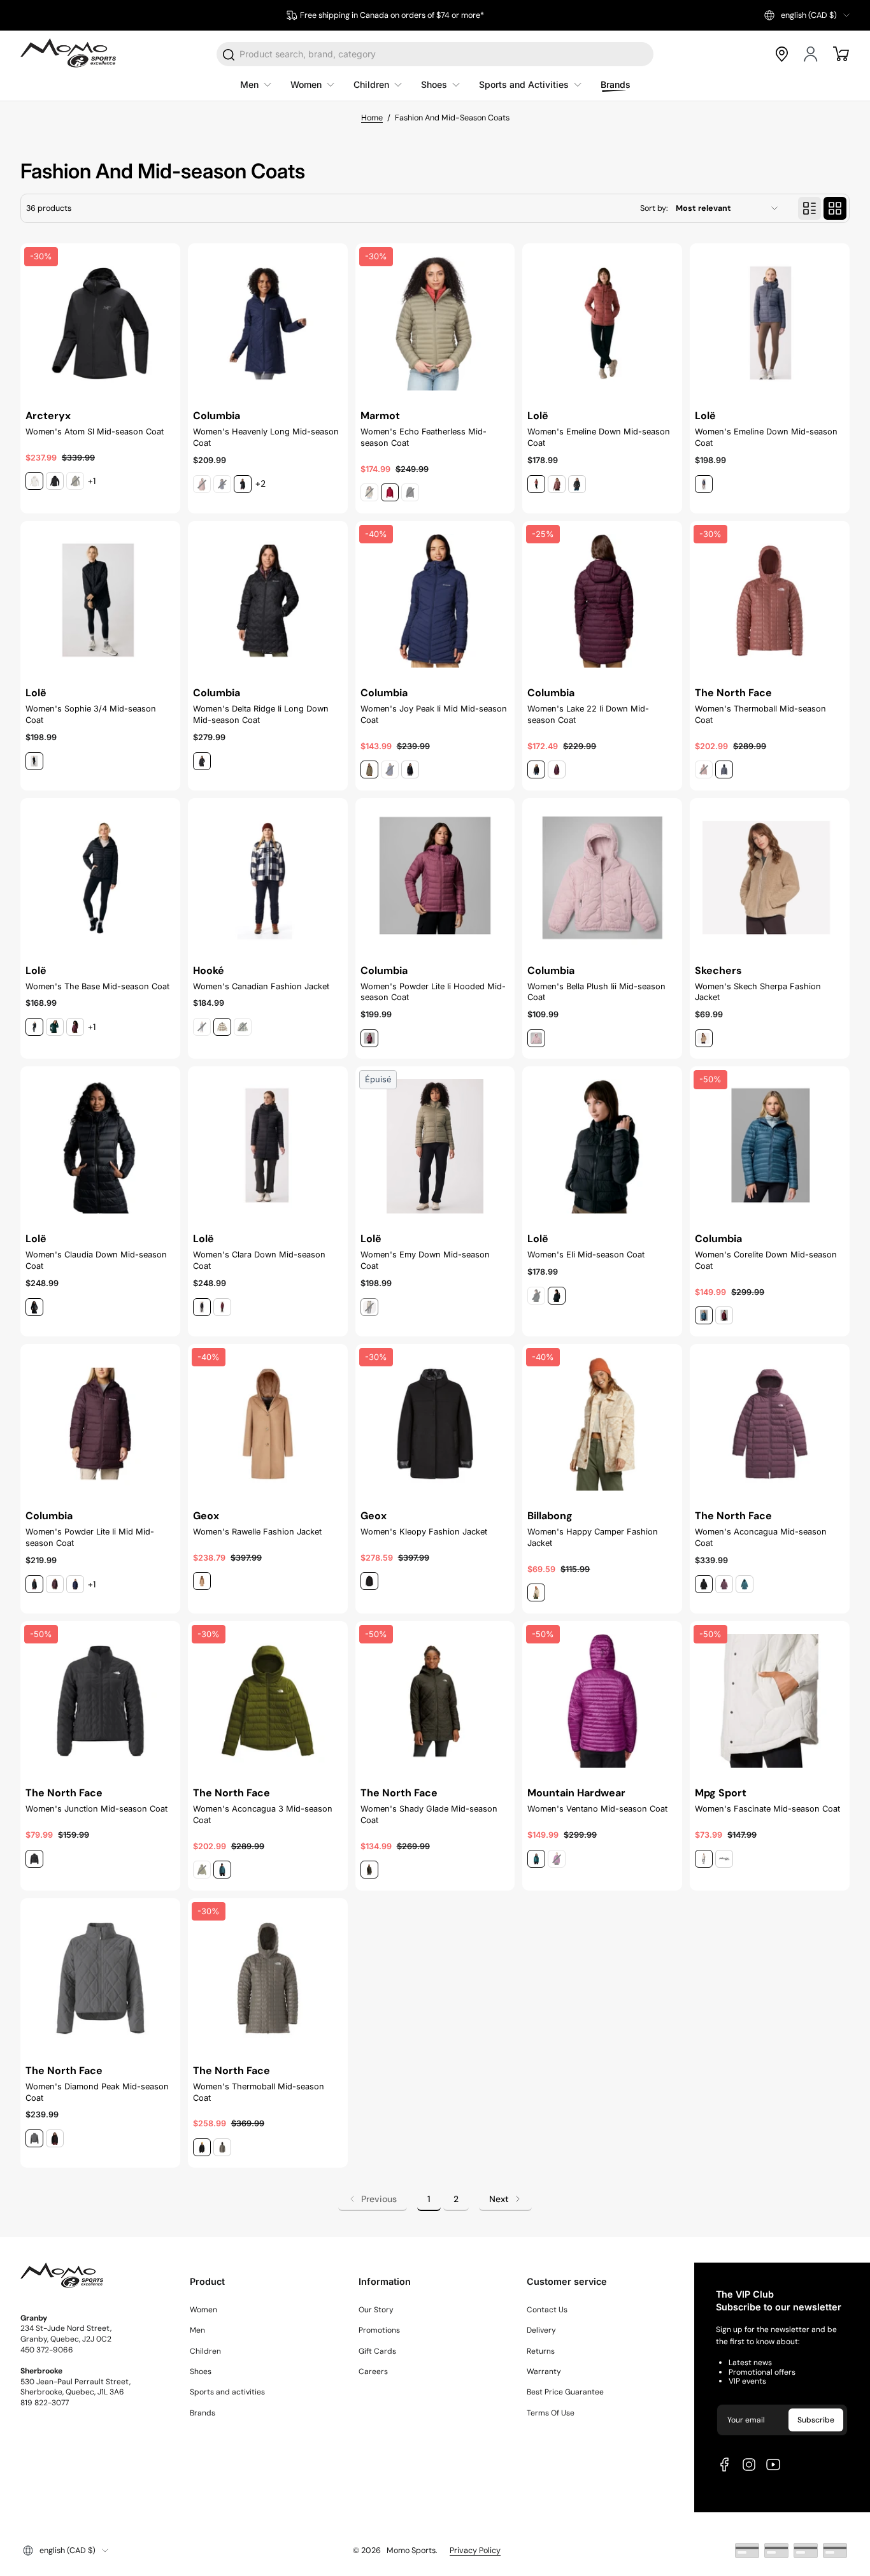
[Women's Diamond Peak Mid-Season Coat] (100, 1978)
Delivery (541, 2330)
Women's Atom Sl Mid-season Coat (95, 432)
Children (205, 2351)
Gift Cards (377, 2351)
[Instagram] (749, 2465)
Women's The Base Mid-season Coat (97, 986)
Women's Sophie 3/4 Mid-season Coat (91, 714)
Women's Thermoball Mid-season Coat (760, 714)
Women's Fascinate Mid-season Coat (767, 1809)
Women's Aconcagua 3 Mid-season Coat (263, 1814)
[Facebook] (725, 2465)
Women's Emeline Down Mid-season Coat (599, 437)
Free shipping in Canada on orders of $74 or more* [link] (392, 15)
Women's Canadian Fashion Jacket (261, 986)
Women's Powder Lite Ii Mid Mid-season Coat (90, 1537)
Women (203, 2310)
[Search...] (229, 55)
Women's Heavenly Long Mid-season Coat (266, 437)
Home (372, 118)
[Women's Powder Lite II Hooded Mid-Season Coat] (435, 878)
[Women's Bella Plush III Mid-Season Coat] (602, 878)
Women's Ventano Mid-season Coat (597, 1809)
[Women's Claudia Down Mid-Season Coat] (100, 1146)
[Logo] (68, 54)
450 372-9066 (47, 2350)
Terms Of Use (551, 2413)
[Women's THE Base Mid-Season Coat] (100, 878)
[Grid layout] (835, 208)
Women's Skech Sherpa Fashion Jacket (758, 992)
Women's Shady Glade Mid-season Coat (429, 1814)
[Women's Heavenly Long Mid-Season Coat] (268, 323)
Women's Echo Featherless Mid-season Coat (424, 437)
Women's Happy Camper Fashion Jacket (593, 1537)
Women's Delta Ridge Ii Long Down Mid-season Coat (261, 714)
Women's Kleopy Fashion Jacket (424, 1532)
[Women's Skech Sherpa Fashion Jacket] (770, 878)
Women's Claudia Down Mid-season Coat (96, 1260)
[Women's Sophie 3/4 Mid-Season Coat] (100, 601)
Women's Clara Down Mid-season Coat (259, 1260)
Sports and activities (227, 2392)
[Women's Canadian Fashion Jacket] (268, 878)
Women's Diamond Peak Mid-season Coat (97, 2092)
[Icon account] (811, 54)
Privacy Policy (475, 2551)
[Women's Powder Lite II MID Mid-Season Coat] (100, 1424)
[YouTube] (773, 2465)
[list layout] (809, 208)
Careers (373, 2372)
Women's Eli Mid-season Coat (586, 1255)
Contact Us (547, 2310)
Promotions (379, 2330)
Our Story (376, 2310)
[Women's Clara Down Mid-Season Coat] (268, 1146)
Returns (541, 2351)
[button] (807, 15)
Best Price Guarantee (565, 2392)
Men (197, 2330)
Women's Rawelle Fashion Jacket (257, 1532)
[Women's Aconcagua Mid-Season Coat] (770, 1424)
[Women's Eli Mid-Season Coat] (602, 1146)
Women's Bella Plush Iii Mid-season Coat (596, 992)
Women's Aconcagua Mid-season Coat (761, 1537)
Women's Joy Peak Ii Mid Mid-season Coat (434, 714)
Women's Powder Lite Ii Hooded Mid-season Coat (433, 992)
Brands (203, 2413)
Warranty (544, 2372)
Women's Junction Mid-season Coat (96, 1809)
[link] (373, 2199)
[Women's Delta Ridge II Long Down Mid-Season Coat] (268, 601)
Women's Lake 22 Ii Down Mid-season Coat (588, 714)
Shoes (201, 2372)
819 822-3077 (45, 2403)
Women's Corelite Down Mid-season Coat (766, 1260)
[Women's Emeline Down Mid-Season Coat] (602, 323)
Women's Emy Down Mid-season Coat (425, 1260)
